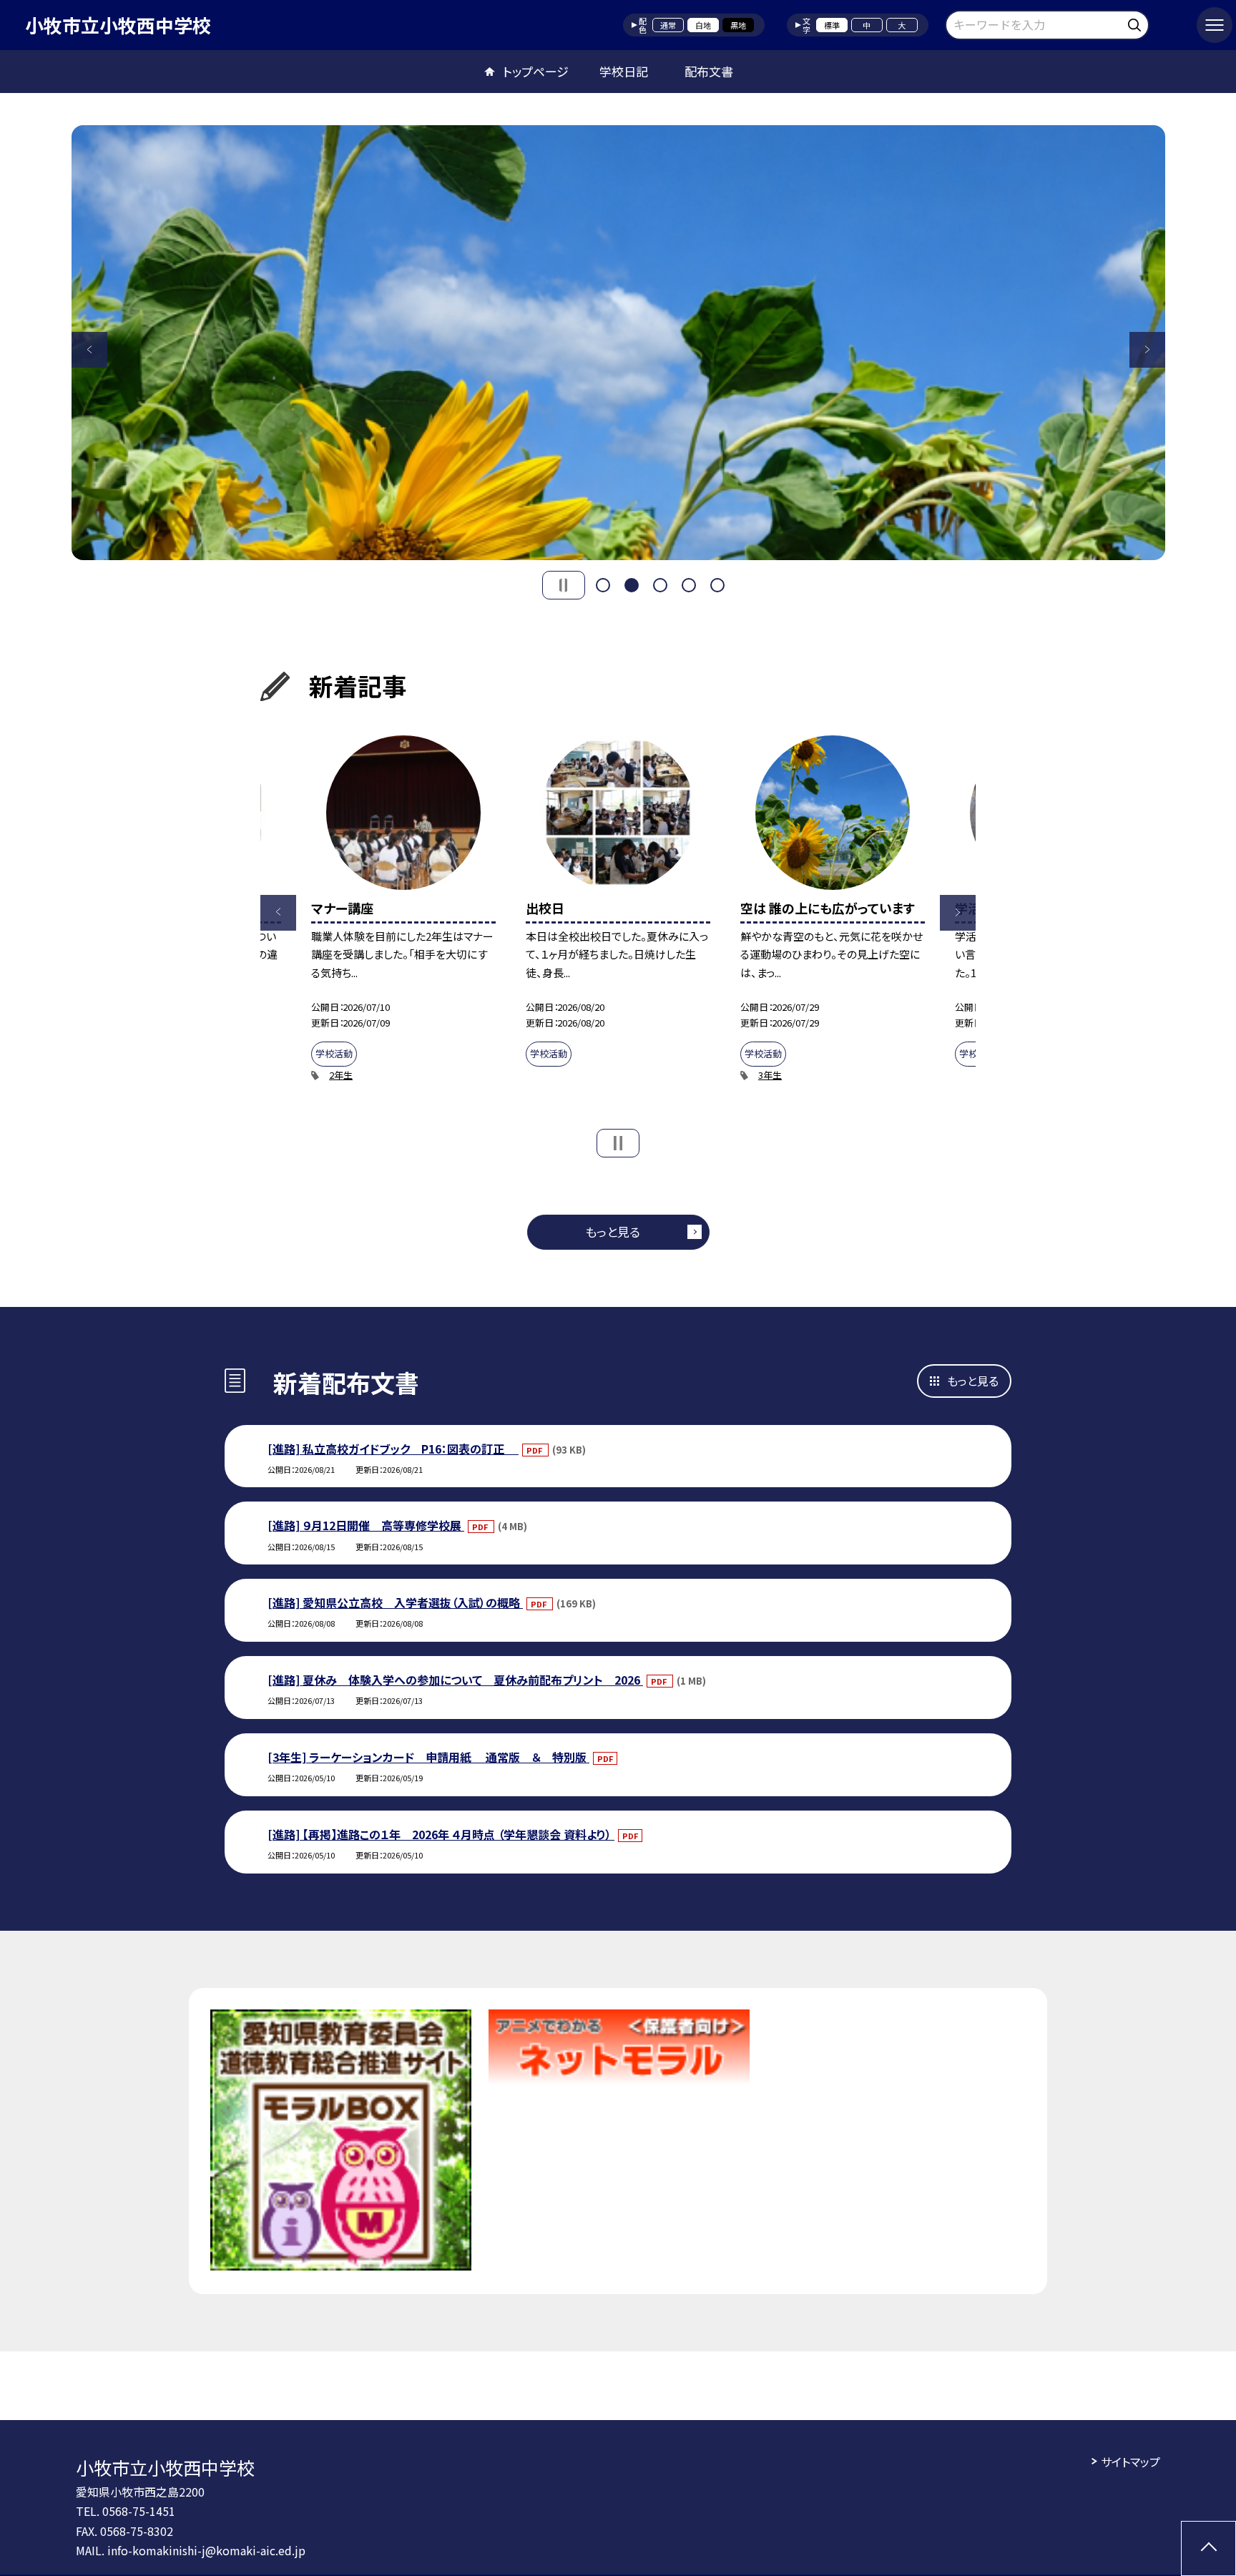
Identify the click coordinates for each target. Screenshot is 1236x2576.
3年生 (770, 1075)
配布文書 (709, 71)
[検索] (1136, 23)
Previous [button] (89, 350)
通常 (668, 25)
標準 (832, 25)
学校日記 (624, 71)
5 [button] (717, 585)
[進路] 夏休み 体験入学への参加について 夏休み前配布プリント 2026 (455, 1680)
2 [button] (632, 585)
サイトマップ (1130, 2462)
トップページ (536, 71)
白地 (703, 25)
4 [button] (689, 585)
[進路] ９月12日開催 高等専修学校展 (366, 1525)
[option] (618, 343)
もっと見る (613, 1231)
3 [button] (660, 585)
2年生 (341, 1075)
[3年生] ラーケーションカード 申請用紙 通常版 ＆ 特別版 (428, 1757)
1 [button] (603, 585)
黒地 (738, 25)
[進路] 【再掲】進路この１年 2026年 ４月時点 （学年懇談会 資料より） (441, 1834)
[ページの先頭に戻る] (1208, 2548)
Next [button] (1147, 350)
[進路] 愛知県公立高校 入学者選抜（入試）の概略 (395, 1602)
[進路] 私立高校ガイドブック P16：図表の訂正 (393, 1449)
